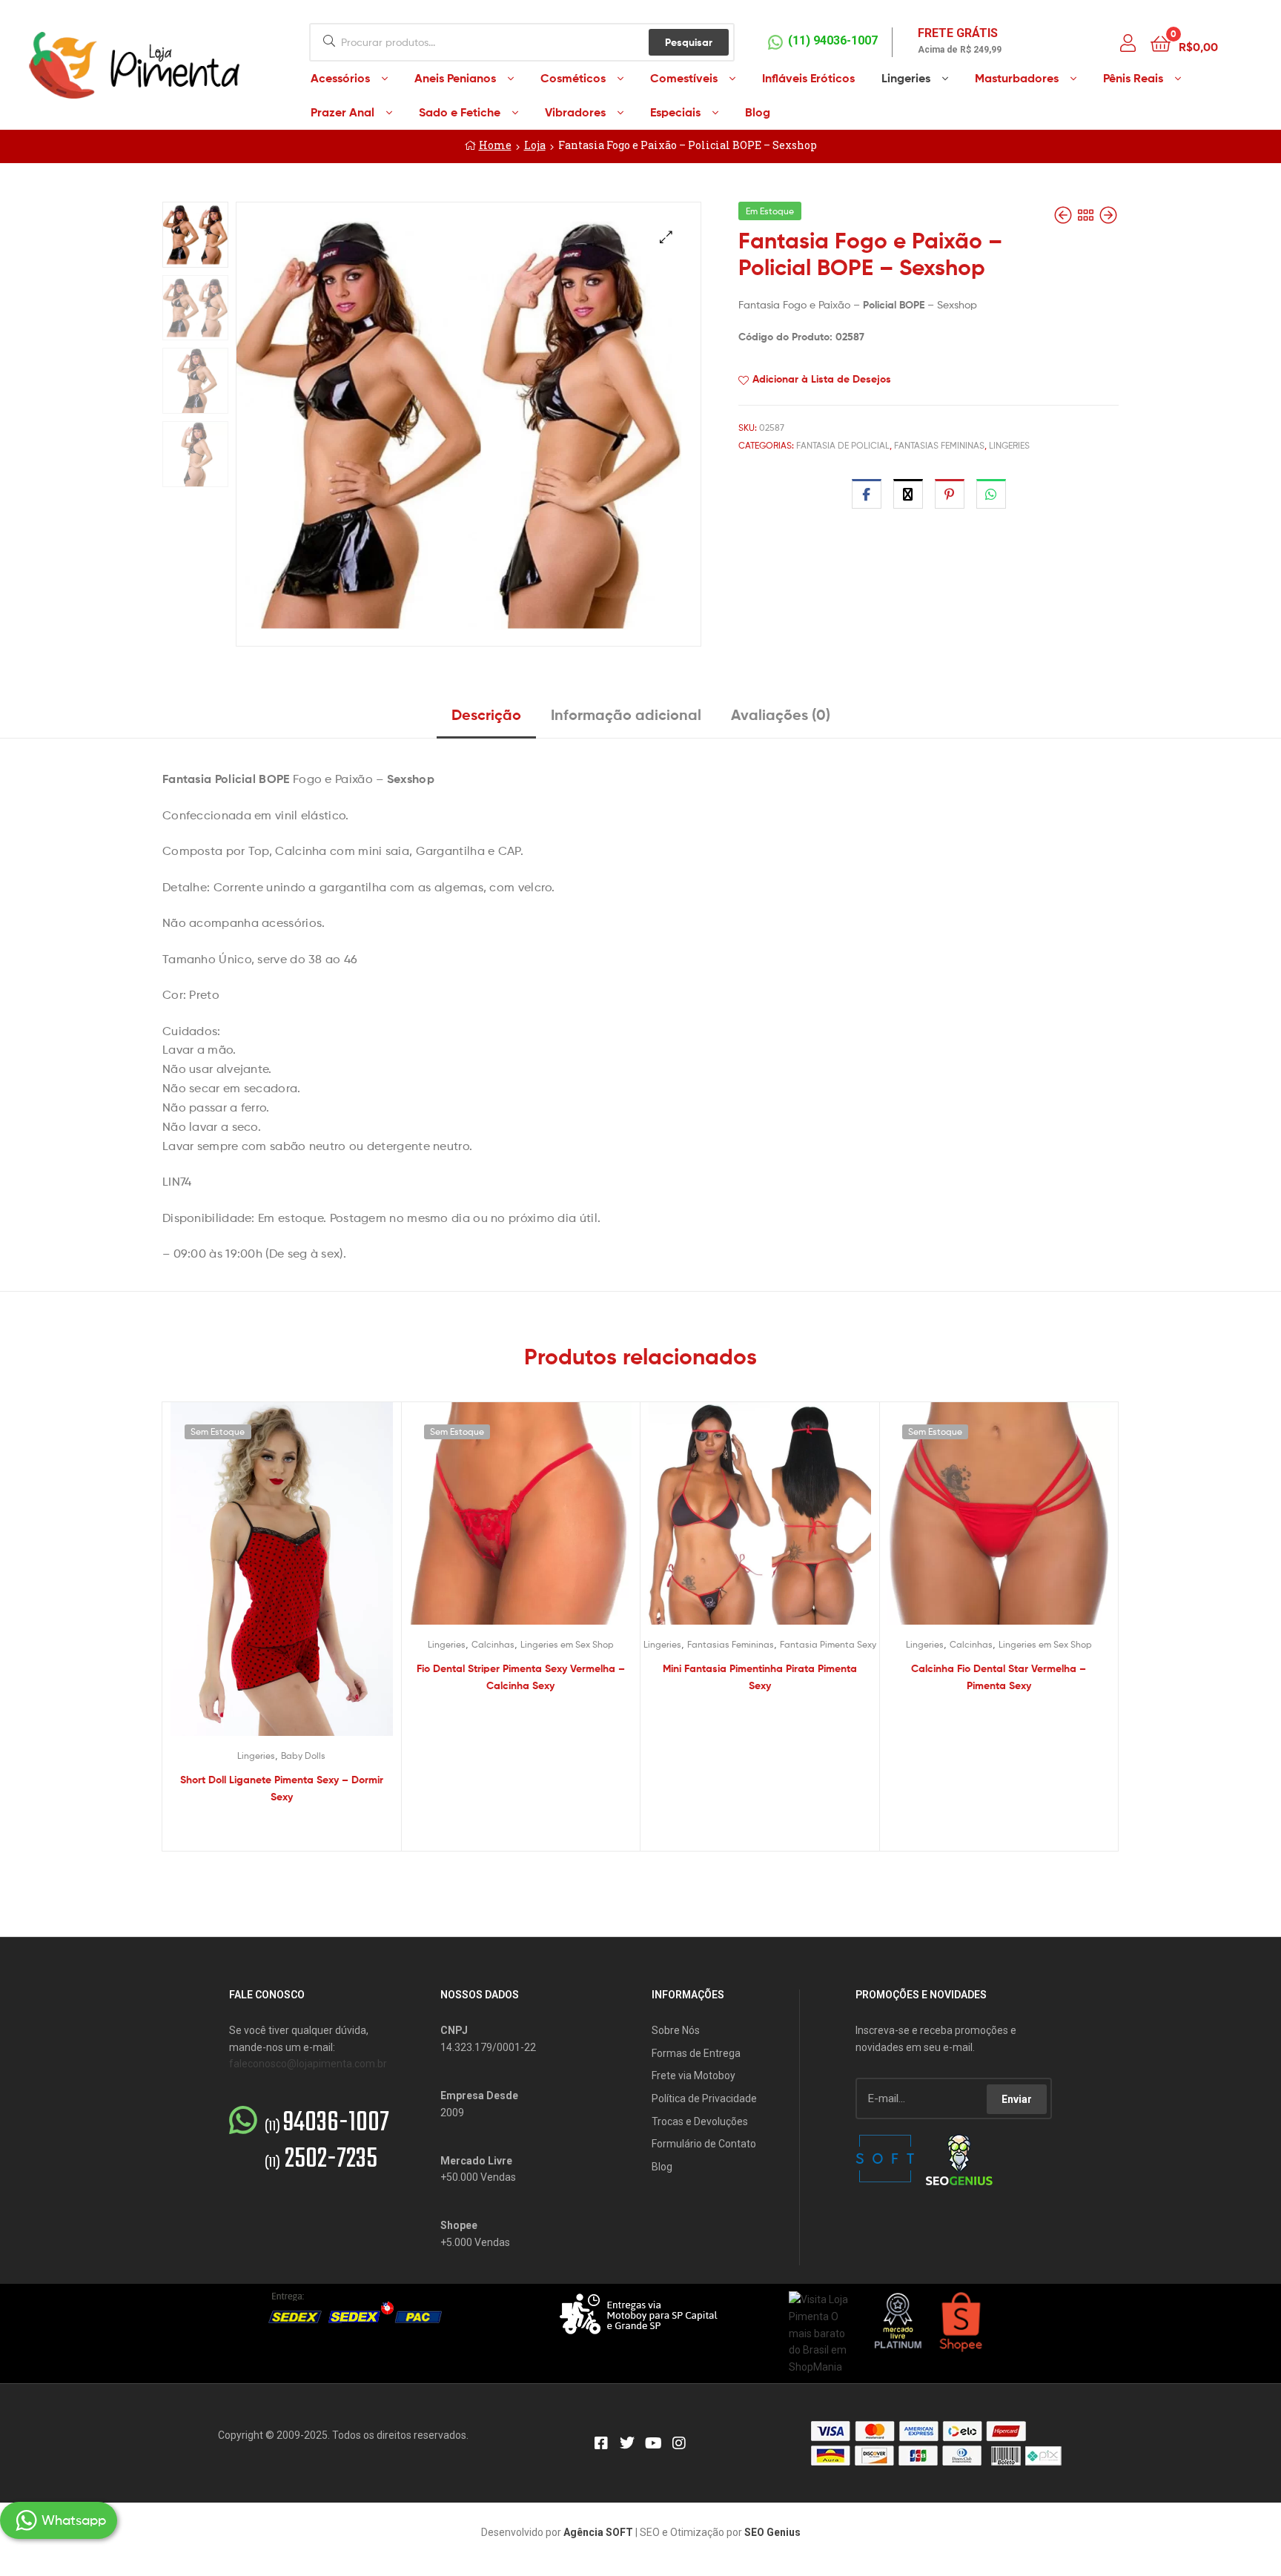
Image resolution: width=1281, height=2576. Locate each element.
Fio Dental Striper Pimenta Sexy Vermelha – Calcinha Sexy (521, 1677)
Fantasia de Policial (843, 445)
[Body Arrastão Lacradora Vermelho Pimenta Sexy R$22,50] (1065, 215)
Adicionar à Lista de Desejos (822, 379)
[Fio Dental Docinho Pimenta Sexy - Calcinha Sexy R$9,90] (1108, 215)
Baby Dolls (303, 1756)
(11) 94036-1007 (833, 40)
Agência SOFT (598, 2532)
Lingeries (1009, 445)
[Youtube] (653, 2443)
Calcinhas (493, 1644)
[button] (666, 237)
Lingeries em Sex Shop (567, 1644)
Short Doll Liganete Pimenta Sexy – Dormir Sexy (282, 1788)
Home (495, 145)
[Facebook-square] (601, 2443)
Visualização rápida (299, 1586)
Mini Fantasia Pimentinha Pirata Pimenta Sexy (760, 1677)
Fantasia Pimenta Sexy (828, 1644)
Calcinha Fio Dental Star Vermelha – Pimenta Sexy (999, 1677)
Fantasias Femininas (939, 445)
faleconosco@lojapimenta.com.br (308, 2064)
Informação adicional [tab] (626, 714)
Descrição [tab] (486, 714)
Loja (535, 145)
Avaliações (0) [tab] (781, 714)
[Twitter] (627, 2443)
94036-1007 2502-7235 (327, 2141)
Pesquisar (689, 42)
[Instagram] (679, 2443)
